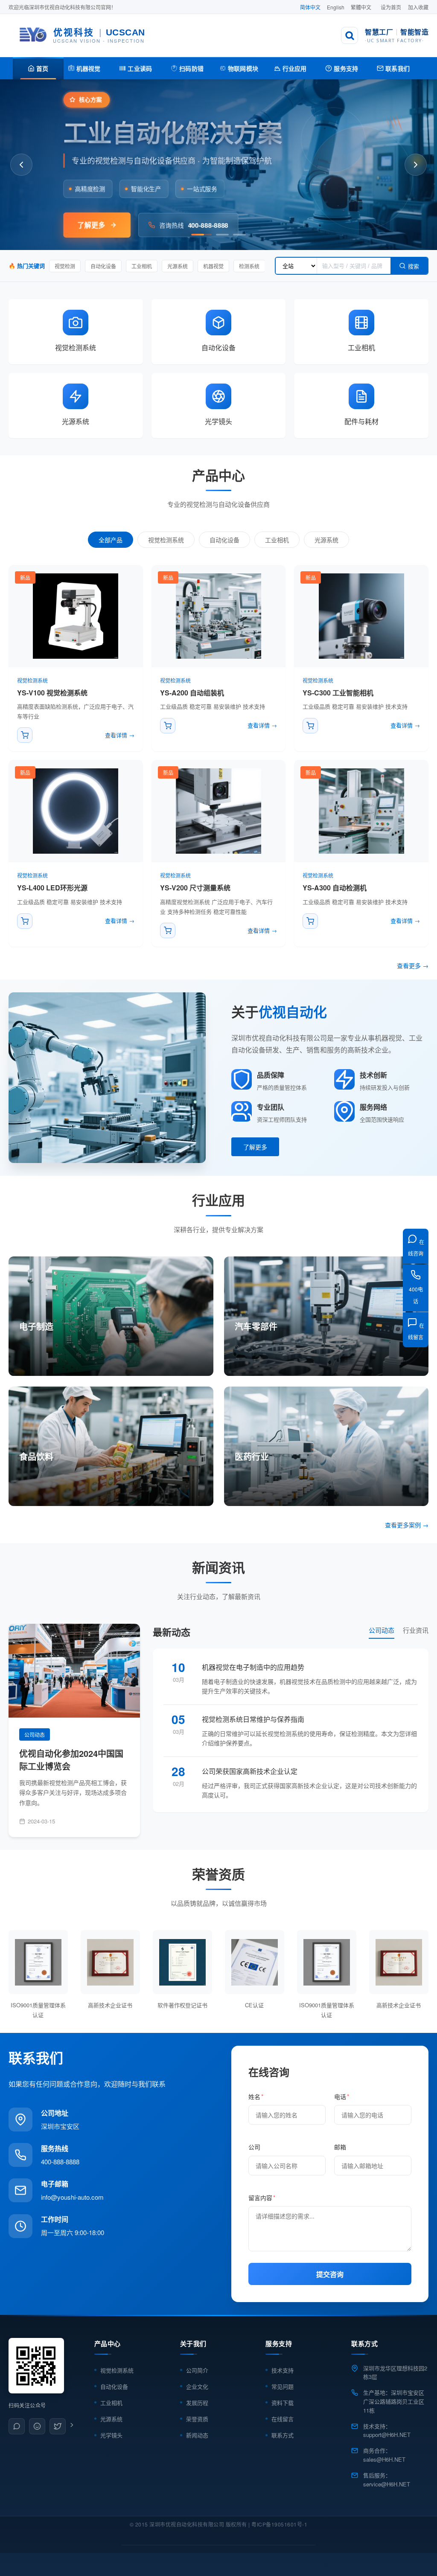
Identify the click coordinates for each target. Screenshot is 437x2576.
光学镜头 (111, 2435)
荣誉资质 (197, 2419)
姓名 (256, 2096)
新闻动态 (197, 2435)
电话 (342, 2096)
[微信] (17, 2426)
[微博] (58, 2426)
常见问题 (283, 2386)
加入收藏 (418, 7)
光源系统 (326, 540)
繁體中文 (361, 7)
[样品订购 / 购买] (25, 735)
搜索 (414, 266)
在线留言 (283, 2419)
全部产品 (111, 540)
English (336, 7)
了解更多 (255, 1147)
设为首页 (391, 7)
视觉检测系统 (166, 540)
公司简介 (197, 2370)
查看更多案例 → (407, 1525)
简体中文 (310, 7)
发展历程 (197, 2403)
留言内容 (262, 2198)
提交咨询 (330, 2275)
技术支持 (283, 2370)
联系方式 (283, 2435)
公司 (254, 2147)
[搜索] (350, 35)
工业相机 (277, 540)
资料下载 (283, 2403)
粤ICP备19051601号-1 (279, 2524)
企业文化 (197, 2386)
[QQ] (37, 2426)
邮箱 (340, 2147)
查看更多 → (413, 965)
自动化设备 (224, 540)
